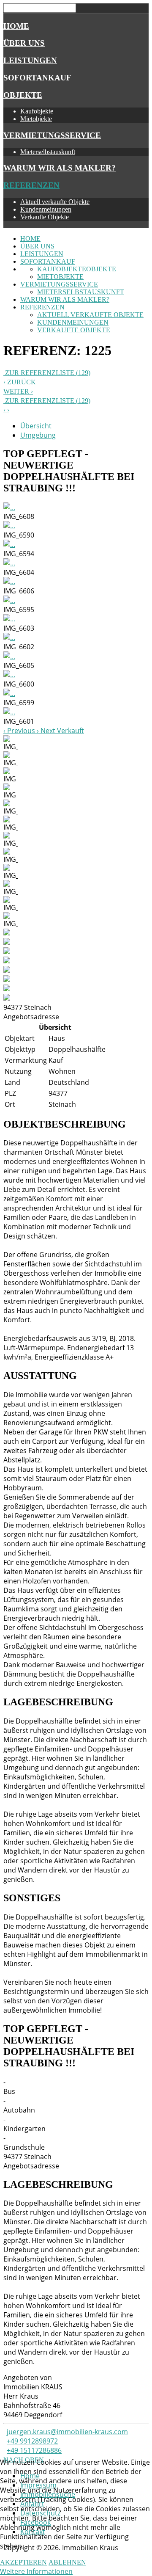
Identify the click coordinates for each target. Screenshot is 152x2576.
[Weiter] (8, 410)
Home (16, 26)
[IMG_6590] (9, 526)
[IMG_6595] (9, 600)
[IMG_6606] (9, 582)
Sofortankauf (37, 78)
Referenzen (31, 185)
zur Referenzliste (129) (47, 373)
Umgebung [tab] (38, 435)
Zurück (21, 382)
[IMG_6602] (9, 637)
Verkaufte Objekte (45, 217)
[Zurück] (5, 410)
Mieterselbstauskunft (48, 152)
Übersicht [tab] (36, 426)
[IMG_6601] (9, 712)
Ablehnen (67, 2562)
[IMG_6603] (9, 619)
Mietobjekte (36, 119)
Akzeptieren (23, 2562)
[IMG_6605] (9, 656)
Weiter (17, 391)
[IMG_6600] (9, 675)
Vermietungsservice (52, 135)
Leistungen (30, 60)
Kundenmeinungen (46, 209)
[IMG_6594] (9, 544)
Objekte (23, 95)
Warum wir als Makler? (60, 168)
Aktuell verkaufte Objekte (55, 202)
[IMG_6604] (9, 563)
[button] (20, 731)
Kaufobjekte (37, 111)
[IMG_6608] (9, 507)
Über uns (24, 43)
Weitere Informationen (36, 2571)
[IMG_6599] (9, 693)
